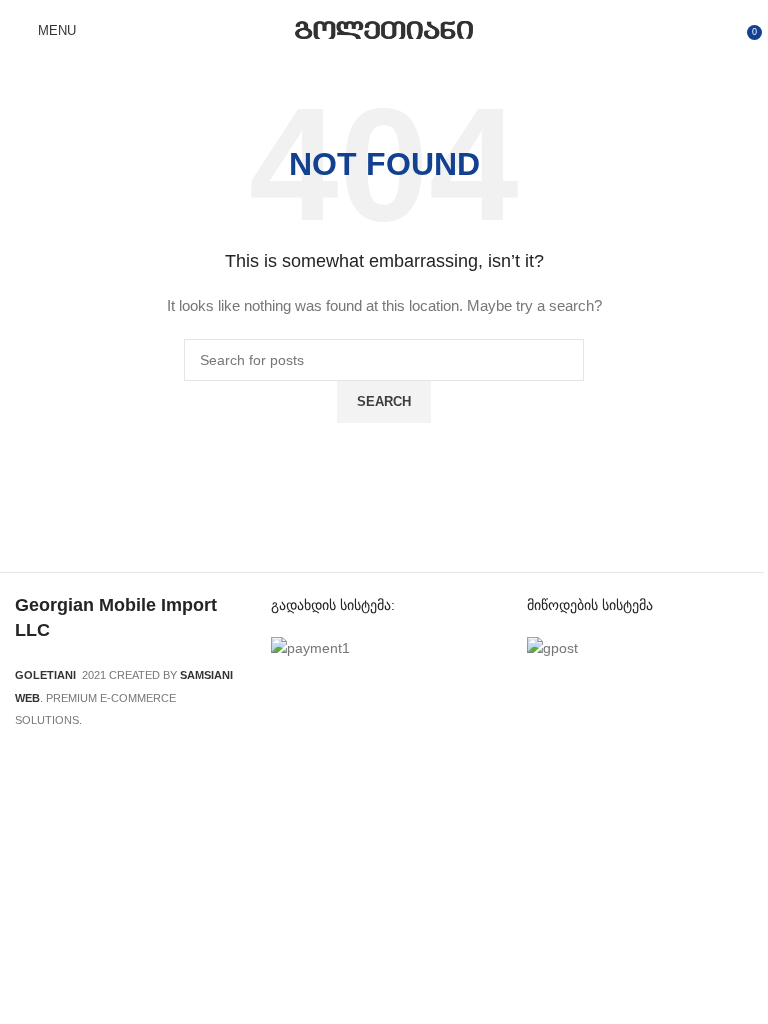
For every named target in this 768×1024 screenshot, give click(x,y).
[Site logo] (384, 29)
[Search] (104, 30)
